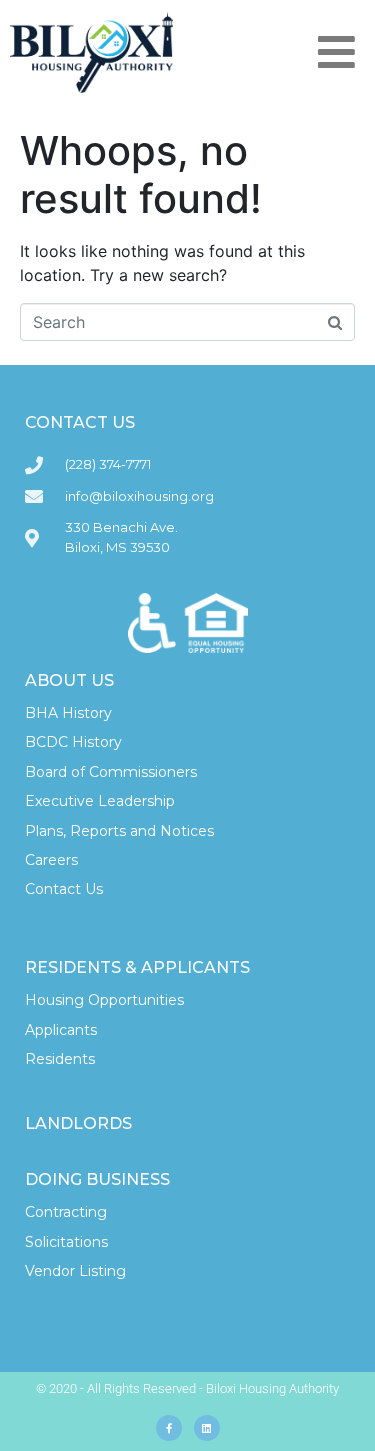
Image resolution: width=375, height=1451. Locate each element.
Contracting (66, 1212)
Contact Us (64, 889)
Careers (51, 860)
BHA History (68, 713)
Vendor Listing (75, 1271)
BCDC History (73, 742)
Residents (60, 1059)
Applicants (61, 1030)
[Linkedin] (207, 1428)
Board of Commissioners (111, 772)
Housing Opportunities (104, 1000)
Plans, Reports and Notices (119, 831)
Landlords (78, 1123)
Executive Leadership (100, 801)
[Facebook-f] (169, 1428)
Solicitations (66, 1242)
